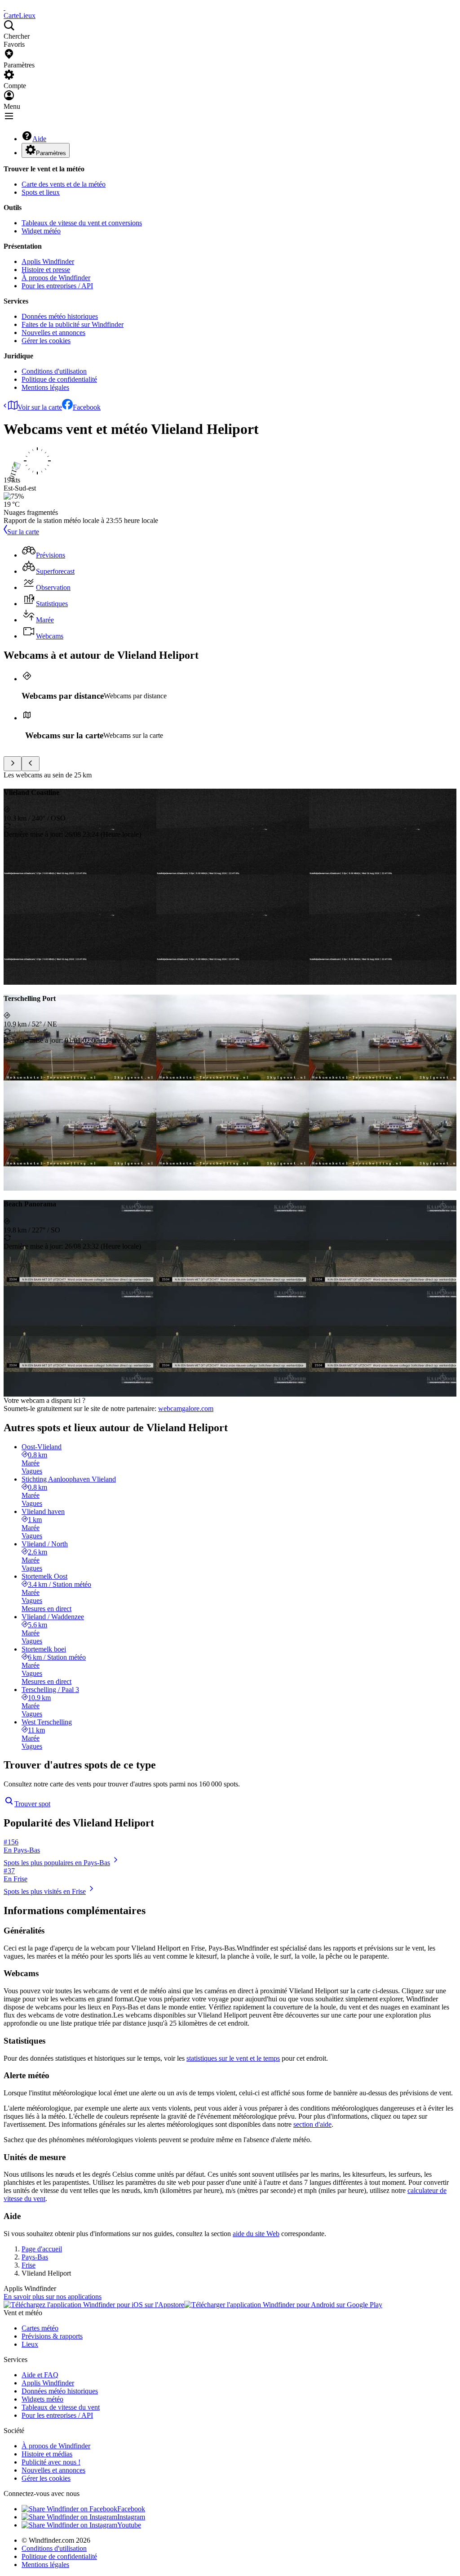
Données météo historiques (60, 316)
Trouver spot (32, 1804)
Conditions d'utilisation (54, 371)
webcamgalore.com (186, 1409)
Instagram (131, 2517)
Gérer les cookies (46, 341)
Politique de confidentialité (59, 379)
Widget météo (41, 231)
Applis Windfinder (48, 261)
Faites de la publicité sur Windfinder (73, 324)
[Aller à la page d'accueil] (4, 7)
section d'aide (312, 2124)
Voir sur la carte (40, 407)
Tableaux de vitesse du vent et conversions (82, 223)
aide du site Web (256, 2234)
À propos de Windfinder (56, 278)
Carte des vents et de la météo (64, 184)
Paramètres (51, 153)
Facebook (87, 407)
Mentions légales (45, 387)
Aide (39, 139)
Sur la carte (23, 532)
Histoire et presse (46, 270)
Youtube (129, 2525)
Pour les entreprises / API (57, 286)
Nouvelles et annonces (53, 333)
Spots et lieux (41, 192)
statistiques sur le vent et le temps (233, 2058)
